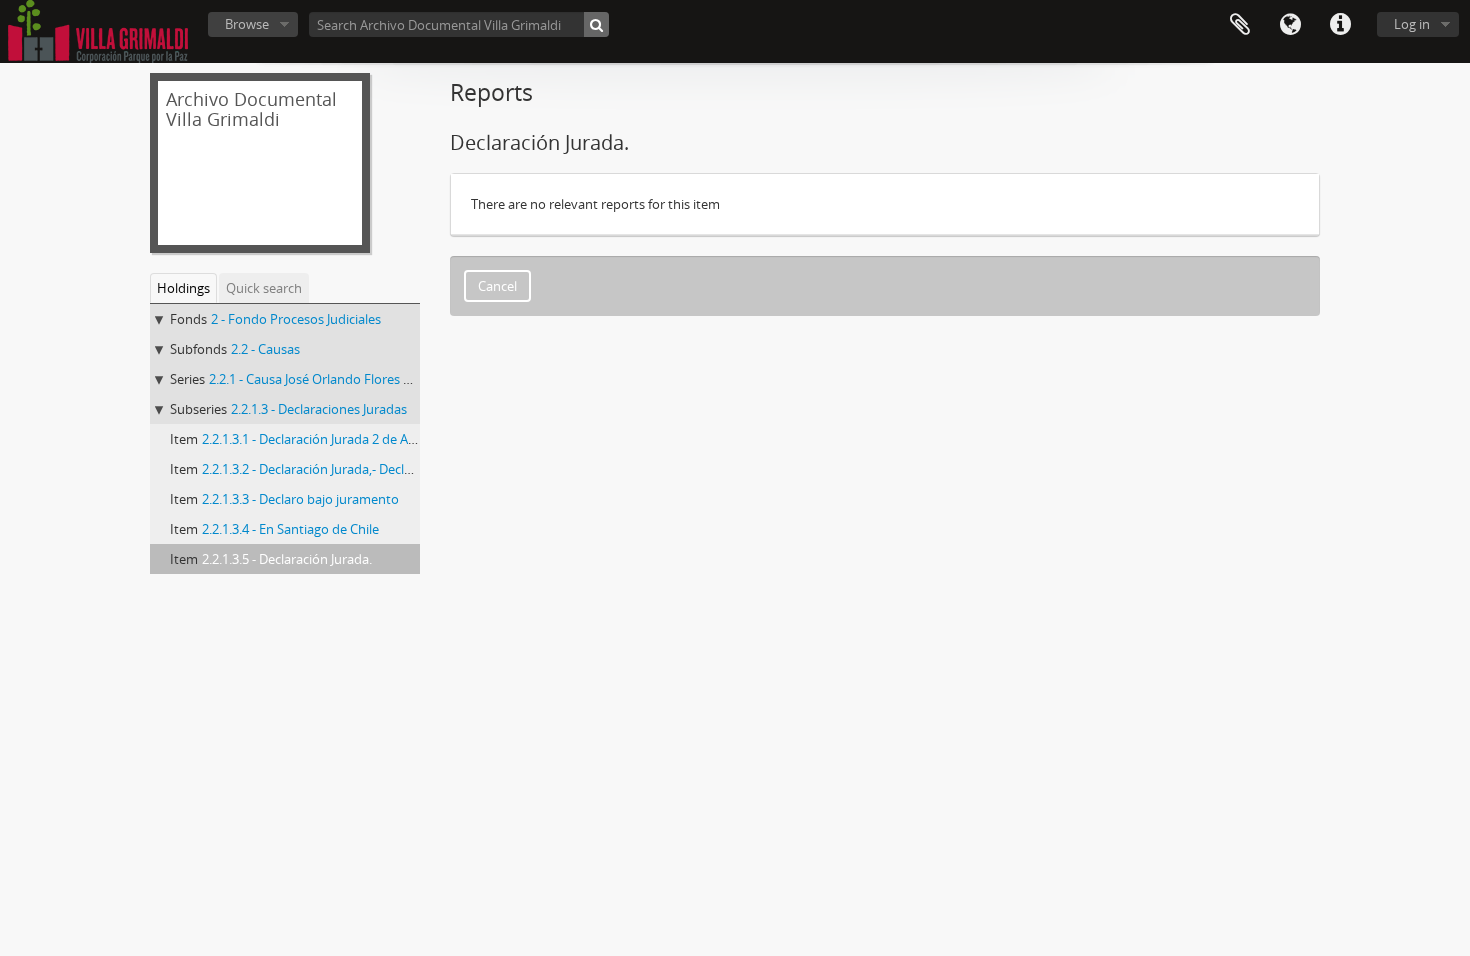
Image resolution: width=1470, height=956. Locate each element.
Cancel (497, 286)
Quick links (1340, 25)
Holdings (183, 288)
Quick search (264, 288)
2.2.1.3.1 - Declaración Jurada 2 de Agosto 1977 (337, 439)
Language (1290, 25)
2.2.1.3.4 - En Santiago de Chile (290, 529)
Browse (247, 24)
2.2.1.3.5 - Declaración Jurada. (287, 559)
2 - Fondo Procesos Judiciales (296, 319)
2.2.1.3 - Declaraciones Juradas (319, 409)
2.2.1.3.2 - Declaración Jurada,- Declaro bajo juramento (360, 469)
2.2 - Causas (265, 349)
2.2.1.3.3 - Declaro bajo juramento (300, 499)
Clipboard (1240, 25)
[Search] (596, 24)
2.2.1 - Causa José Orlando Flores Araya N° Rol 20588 (362, 379)
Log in (1412, 24)
